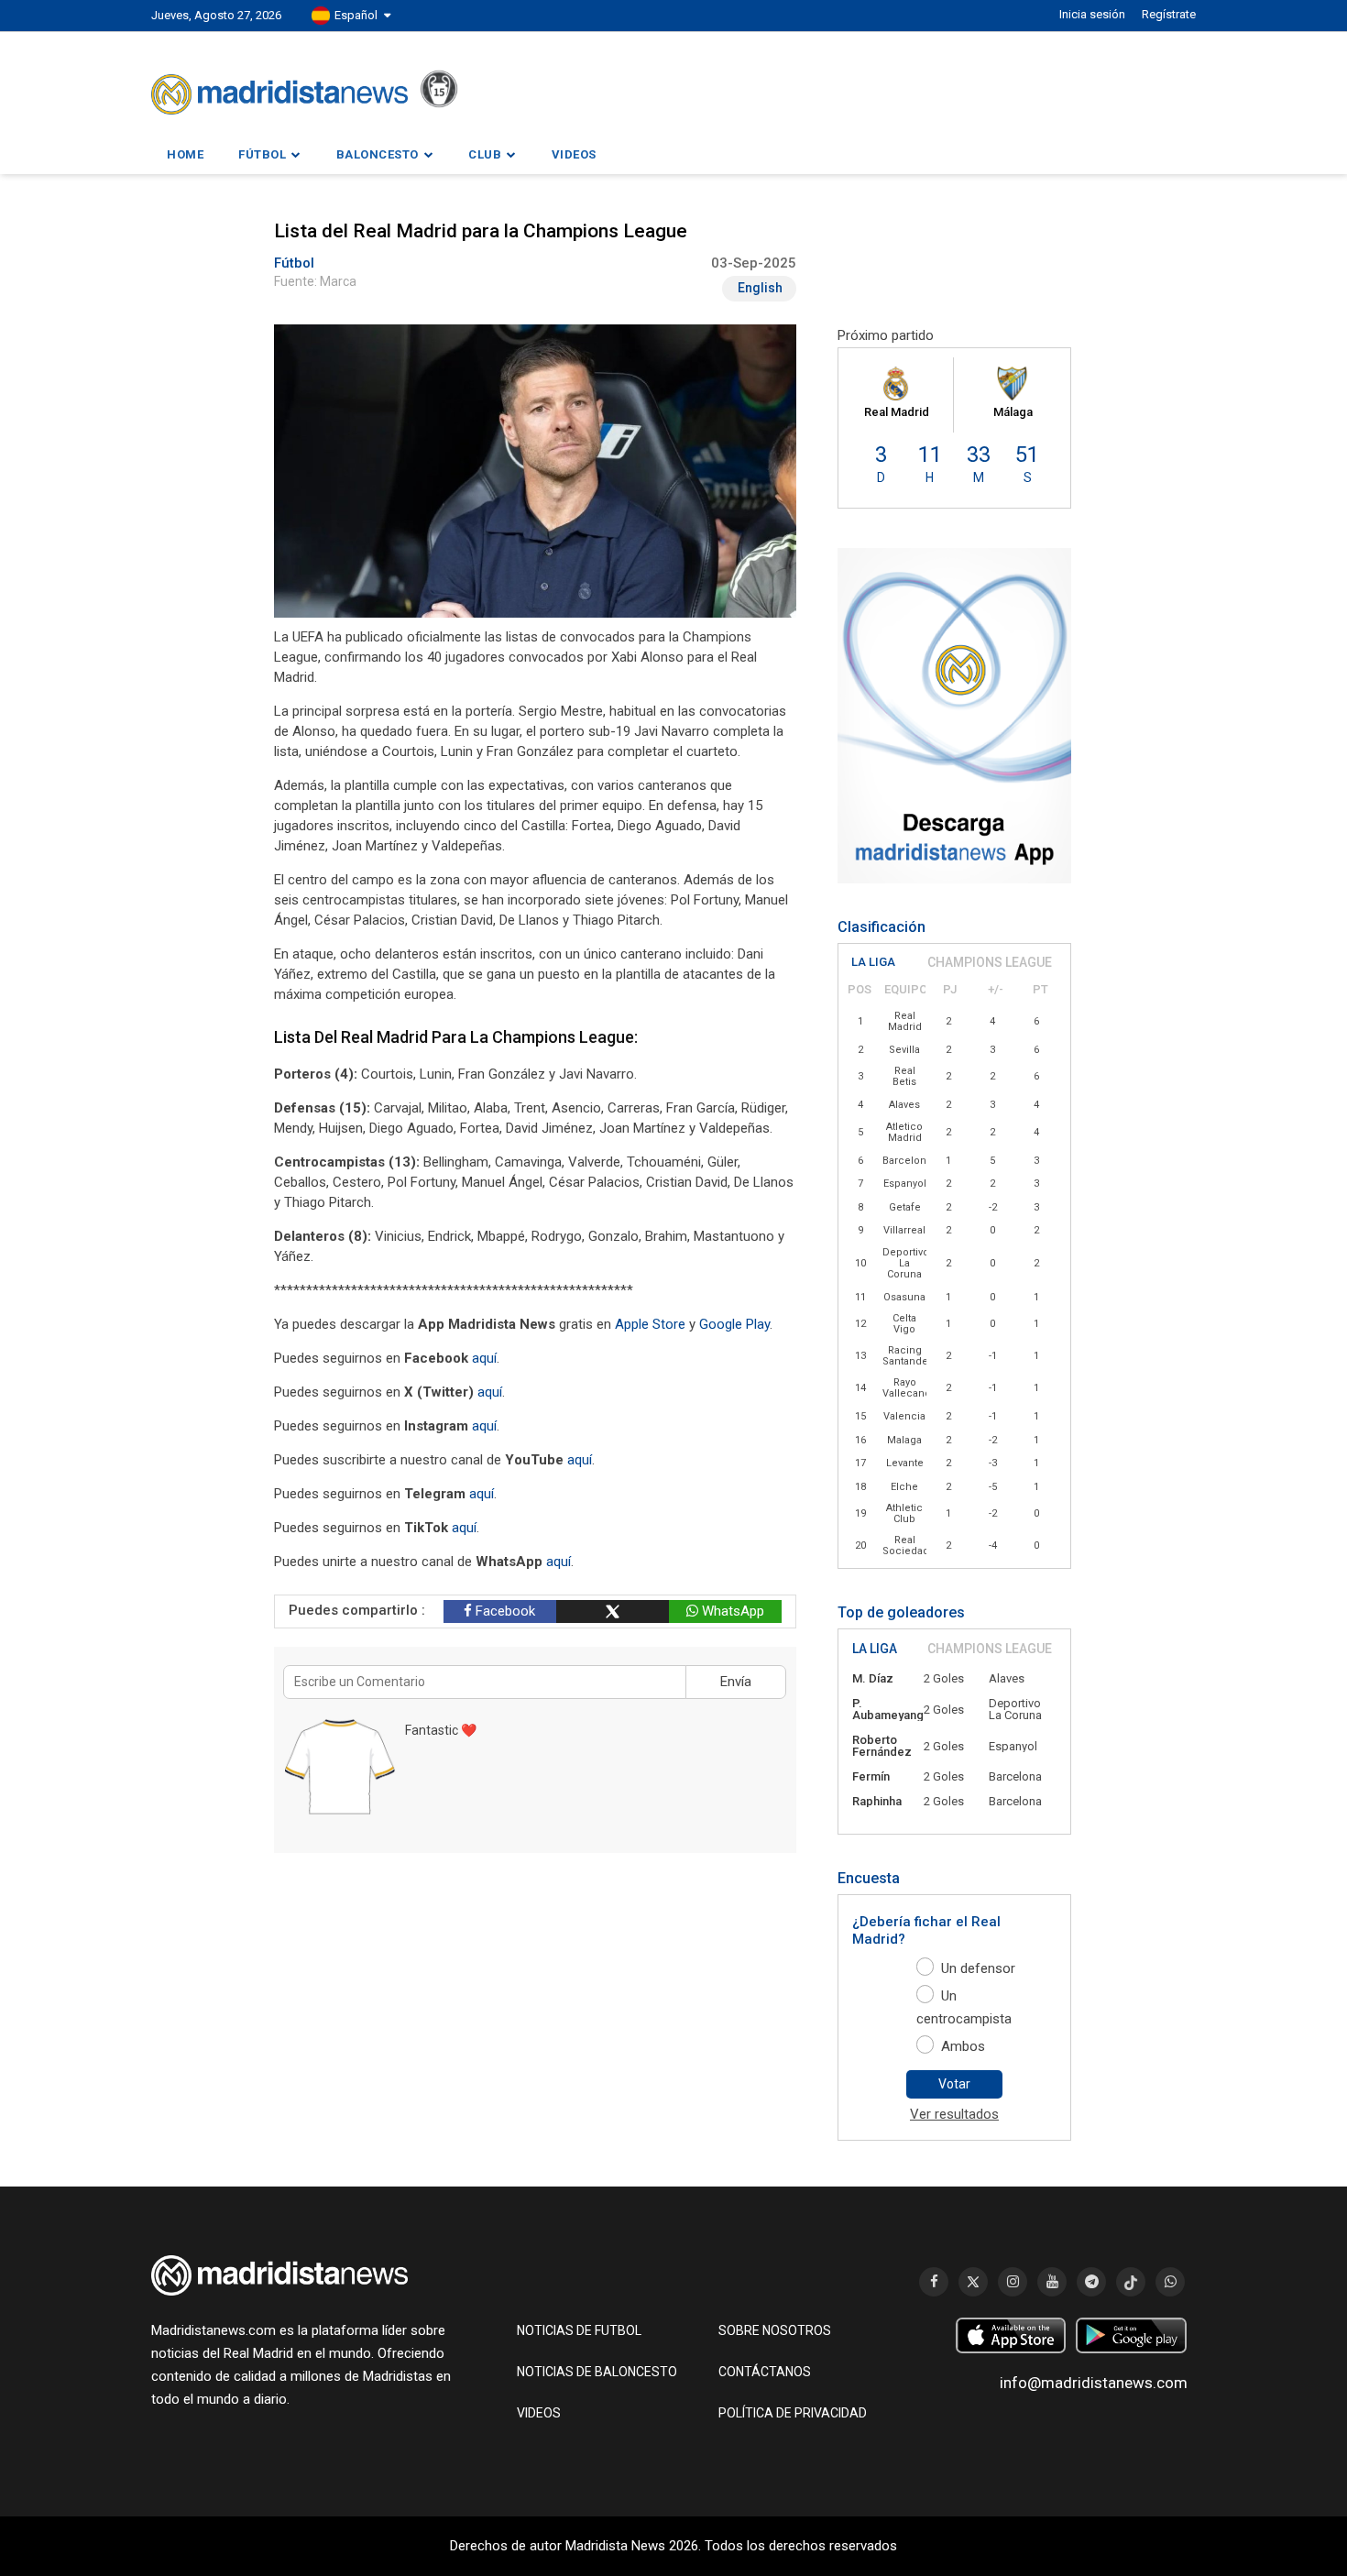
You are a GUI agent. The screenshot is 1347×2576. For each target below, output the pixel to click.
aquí (484, 1358)
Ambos (963, 2046)
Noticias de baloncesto (597, 2372)
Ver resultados (954, 2114)
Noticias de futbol (579, 2330)
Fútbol (262, 154)
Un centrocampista (964, 2007)
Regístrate (1169, 14)
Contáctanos (765, 2372)
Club (485, 154)
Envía (736, 1682)
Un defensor (978, 1968)
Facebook (504, 1611)
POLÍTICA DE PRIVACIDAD (793, 2413)
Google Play (734, 1324)
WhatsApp (731, 1611)
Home (185, 154)
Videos (574, 154)
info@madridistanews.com (1094, 2383)
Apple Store (650, 1324)
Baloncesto (378, 154)
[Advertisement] (188, 558)
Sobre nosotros (775, 2330)
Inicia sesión (1092, 14)
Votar (954, 2084)
